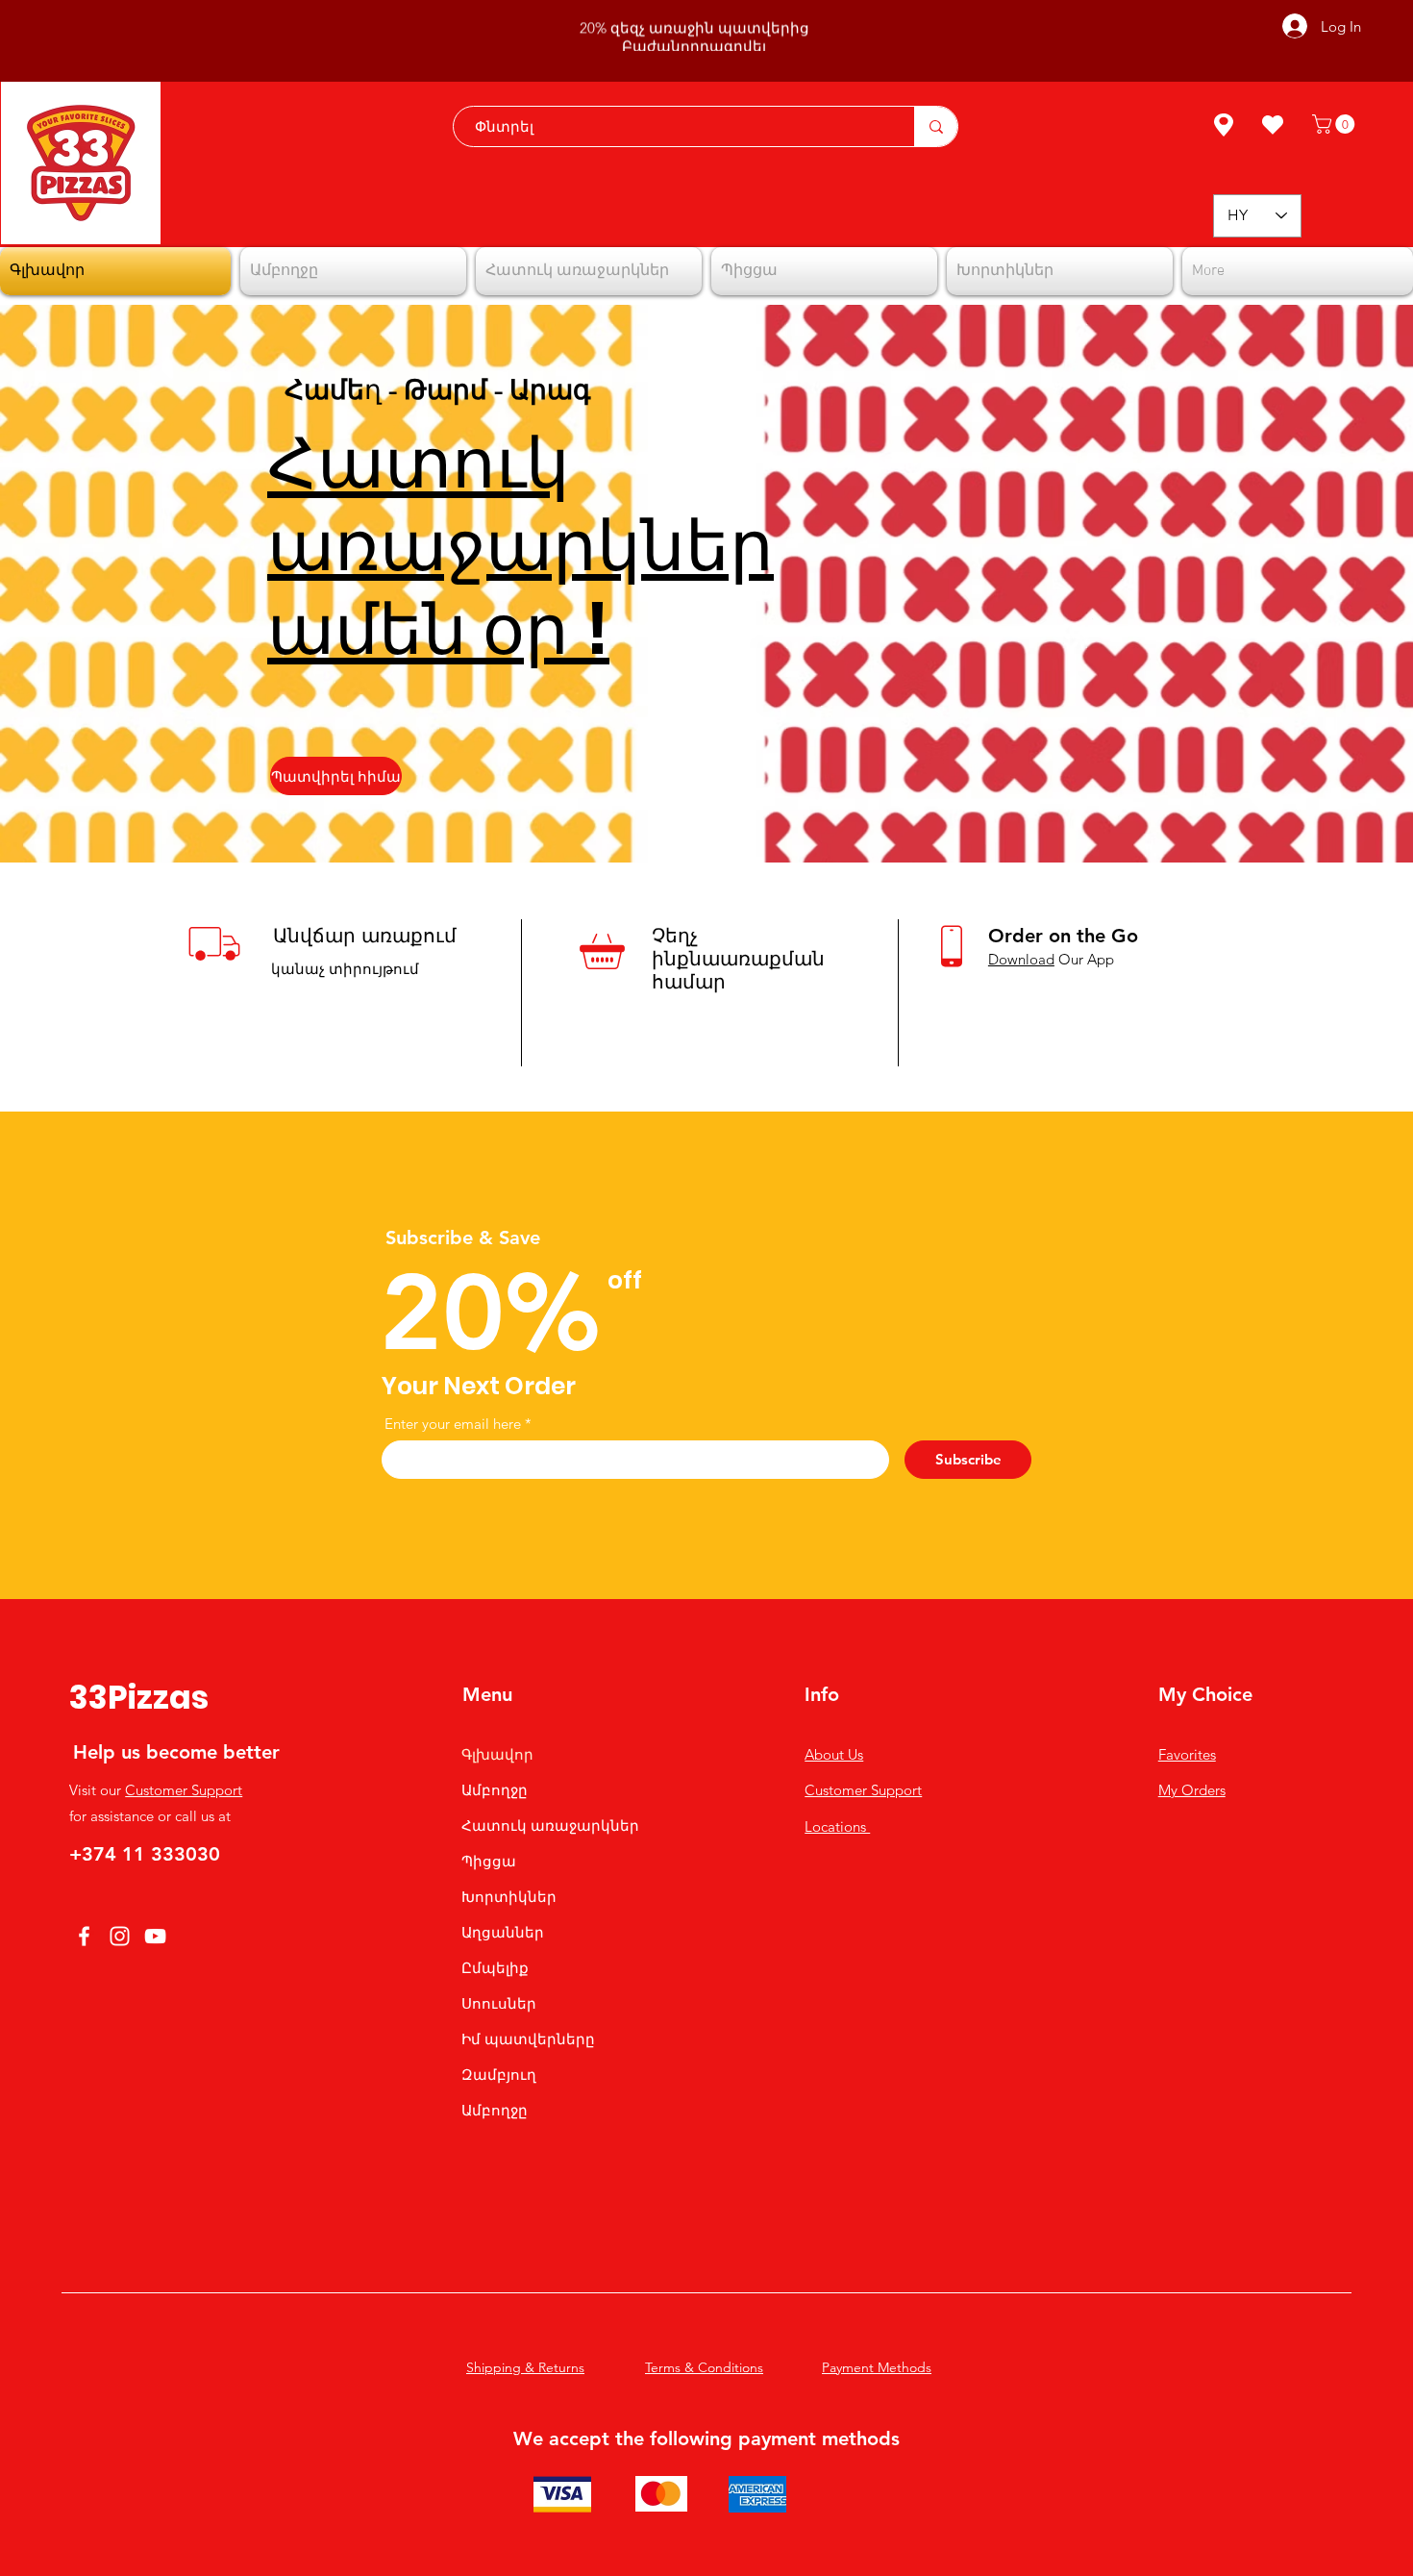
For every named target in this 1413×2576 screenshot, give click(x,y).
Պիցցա (489, 1861)
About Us (834, 1754)
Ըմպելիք (495, 1968)
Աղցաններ (503, 1932)
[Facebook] (84, 1936)
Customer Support (184, 1790)
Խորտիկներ (509, 1897)
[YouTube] (155, 1936)
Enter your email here (453, 1424)
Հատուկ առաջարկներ (550, 1826)
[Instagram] (120, 1936)
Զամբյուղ (499, 2075)
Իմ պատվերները (528, 2039)
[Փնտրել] (936, 126)
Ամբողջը (495, 1790)
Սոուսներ (499, 2003)
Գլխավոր (497, 1754)
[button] (1336, 124)
